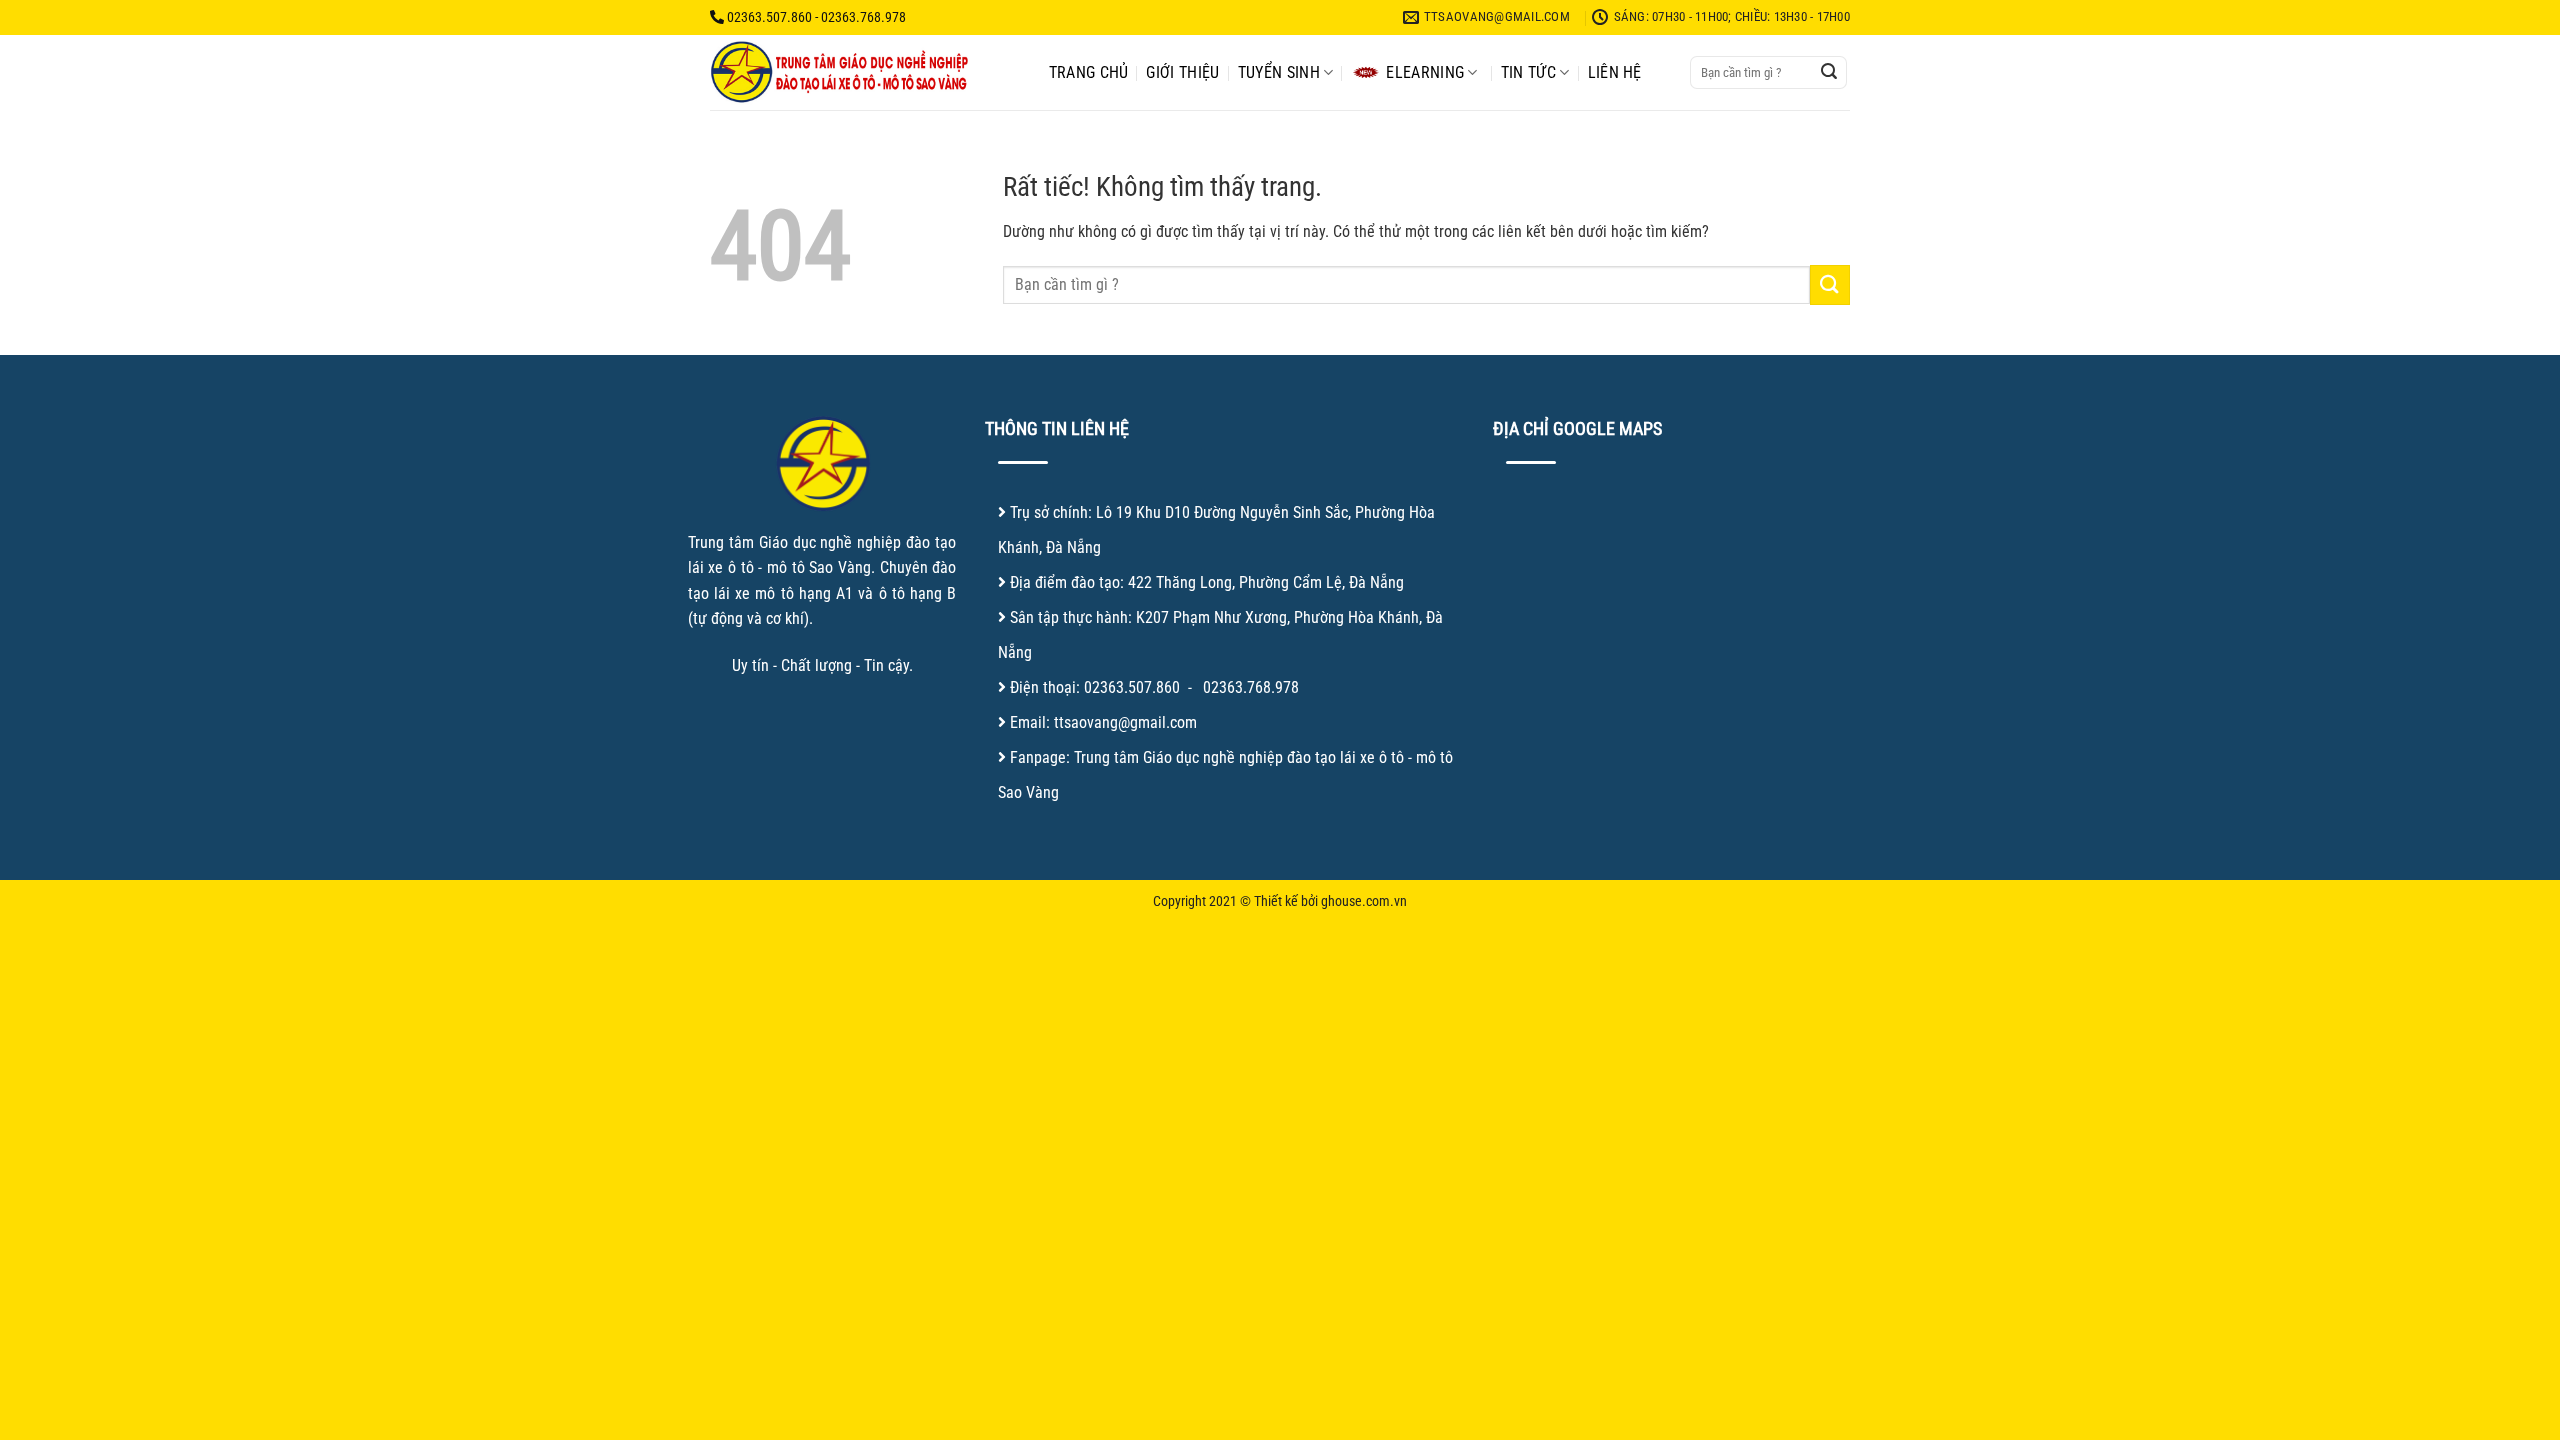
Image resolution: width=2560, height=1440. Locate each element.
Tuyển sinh (1279, 72)
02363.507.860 (1132, 687)
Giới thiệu (1182, 72)
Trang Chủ (1089, 72)
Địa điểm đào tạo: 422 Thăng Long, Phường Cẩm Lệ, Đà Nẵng (1207, 582)
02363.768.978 (1251, 687)
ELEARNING (1425, 72)
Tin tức (1528, 72)
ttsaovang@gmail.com (1125, 722)
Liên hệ (1615, 72)
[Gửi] (1829, 73)
